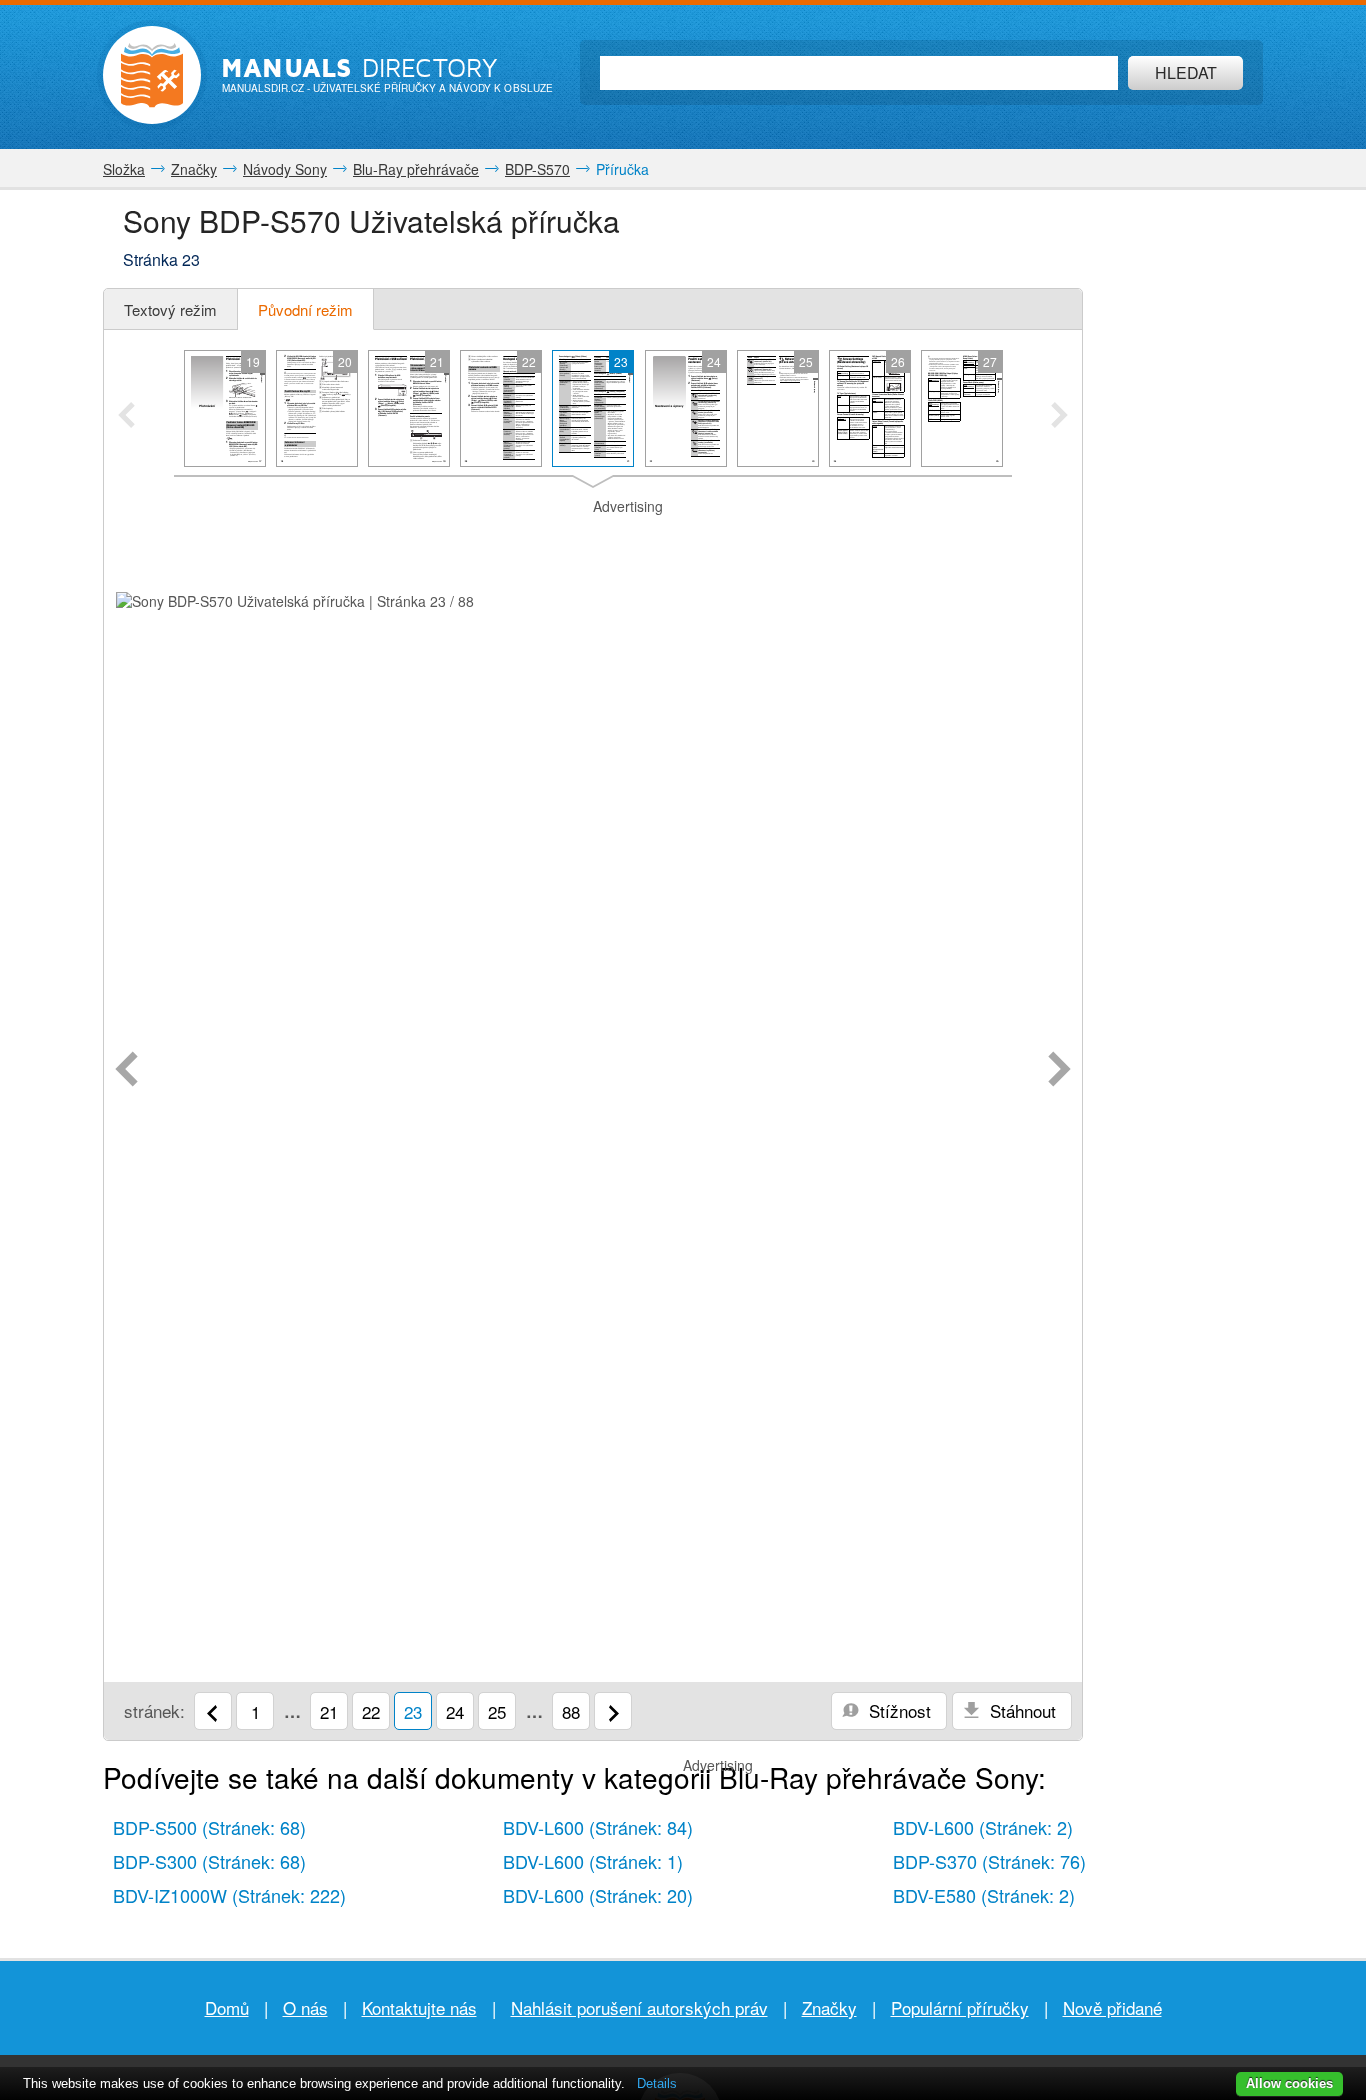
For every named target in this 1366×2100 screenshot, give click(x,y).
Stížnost (897, 1710)
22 (371, 1711)
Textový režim (170, 309)
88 (571, 1711)
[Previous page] (126, 1071)
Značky (829, 2007)
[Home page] (152, 75)
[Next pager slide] (1059, 417)
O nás (305, 2007)
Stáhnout (1020, 1710)
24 (455, 1711)
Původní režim (305, 309)
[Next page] (1059, 1071)
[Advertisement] (593, 542)
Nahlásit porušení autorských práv (639, 2007)
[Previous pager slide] (126, 417)
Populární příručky (960, 2007)
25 (497, 1711)
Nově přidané (1112, 2007)
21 (329, 1711)
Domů (227, 2007)
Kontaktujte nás (419, 2007)
